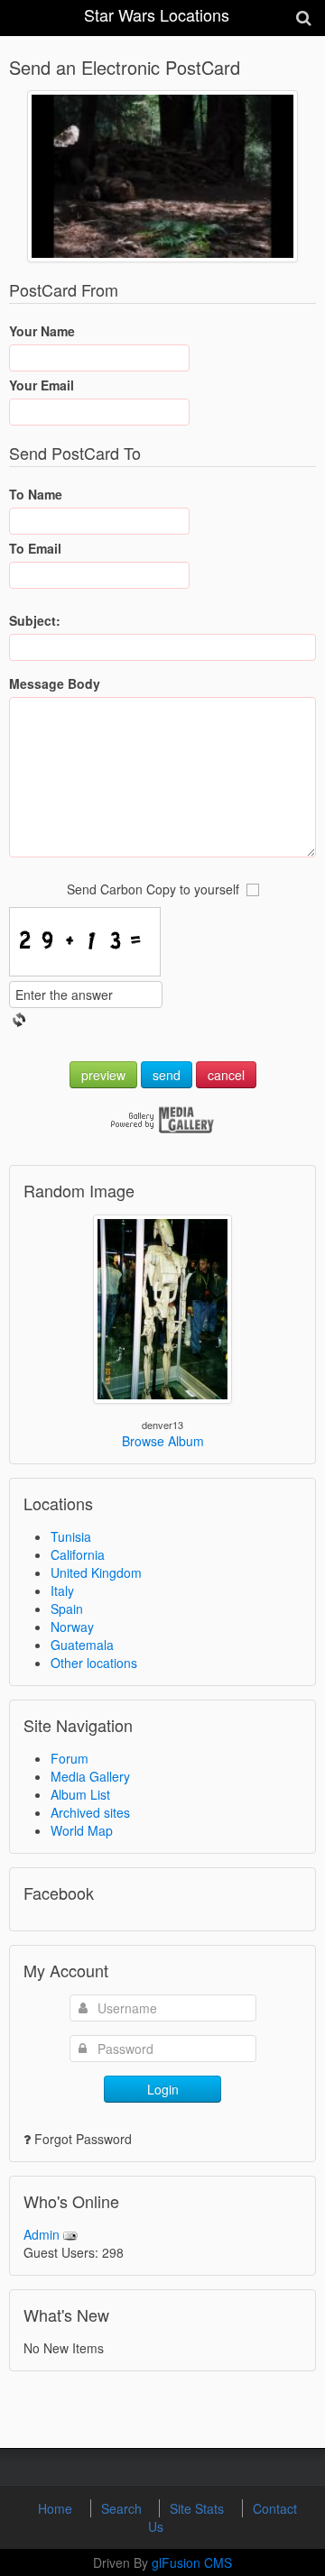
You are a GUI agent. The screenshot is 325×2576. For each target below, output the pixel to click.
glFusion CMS (192, 2562)
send (167, 1075)
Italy (62, 1591)
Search (123, 2508)
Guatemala (82, 1645)
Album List (80, 1794)
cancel (226, 1075)
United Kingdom (96, 1572)
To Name (36, 494)
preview (103, 1075)
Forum (70, 1758)
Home (57, 2508)
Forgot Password (83, 2139)
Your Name (42, 331)
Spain (67, 1609)
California (78, 1554)
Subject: (35, 620)
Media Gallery (90, 1776)
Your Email (42, 385)
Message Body (55, 683)
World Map (82, 1830)
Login (163, 2089)
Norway (72, 1627)
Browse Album (163, 1441)
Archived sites (90, 1812)
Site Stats (199, 2508)
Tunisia (71, 1536)
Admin (42, 2234)
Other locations (94, 1663)
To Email (35, 548)
